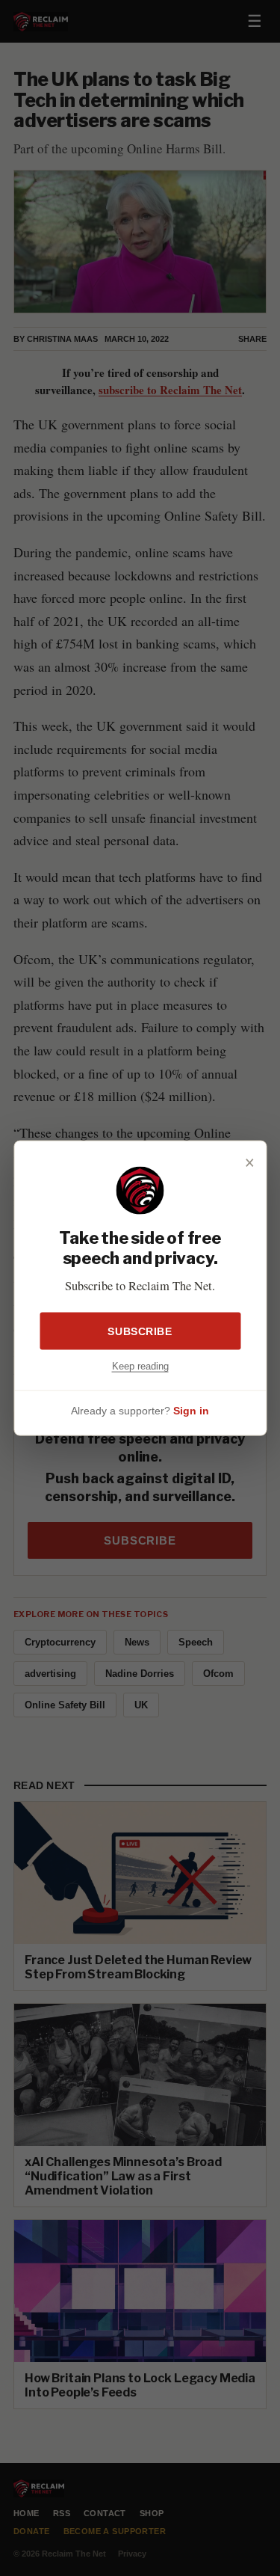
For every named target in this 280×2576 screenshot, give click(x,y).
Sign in (191, 1410)
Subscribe (140, 1331)
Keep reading (140, 1366)
